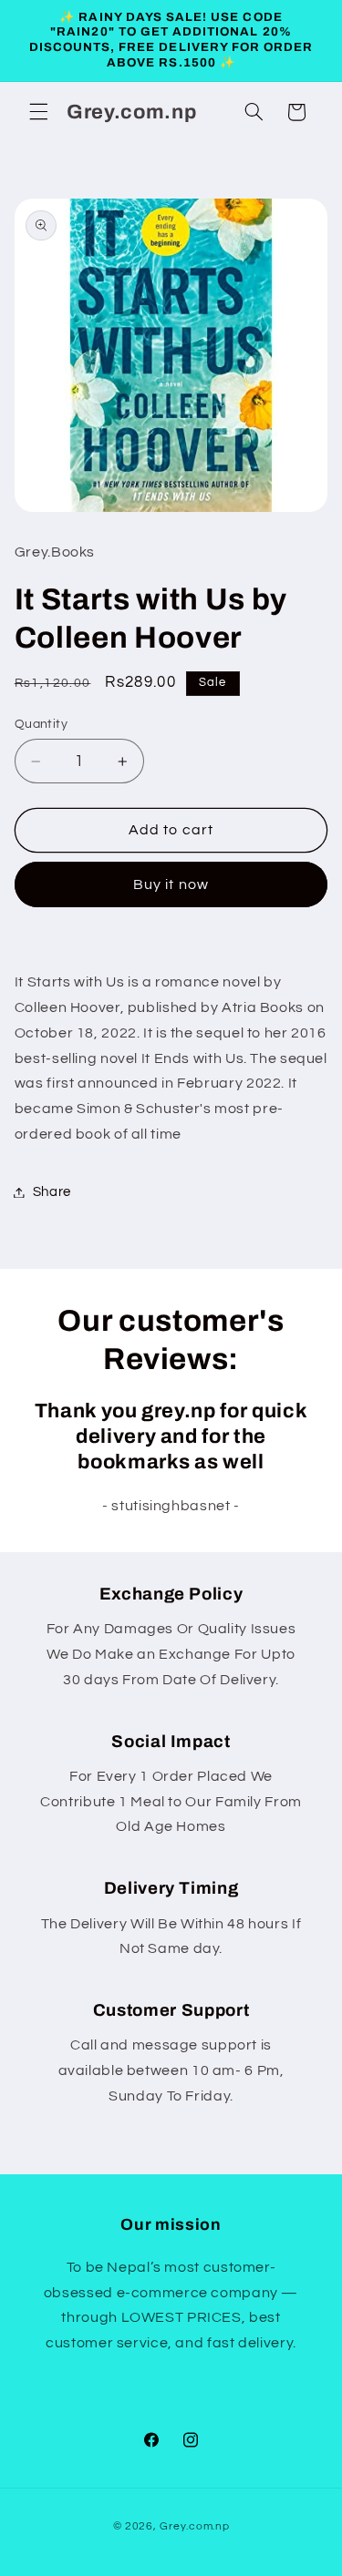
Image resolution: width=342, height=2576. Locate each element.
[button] (38, 112)
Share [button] (52, 1192)
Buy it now (171, 884)
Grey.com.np (194, 2526)
